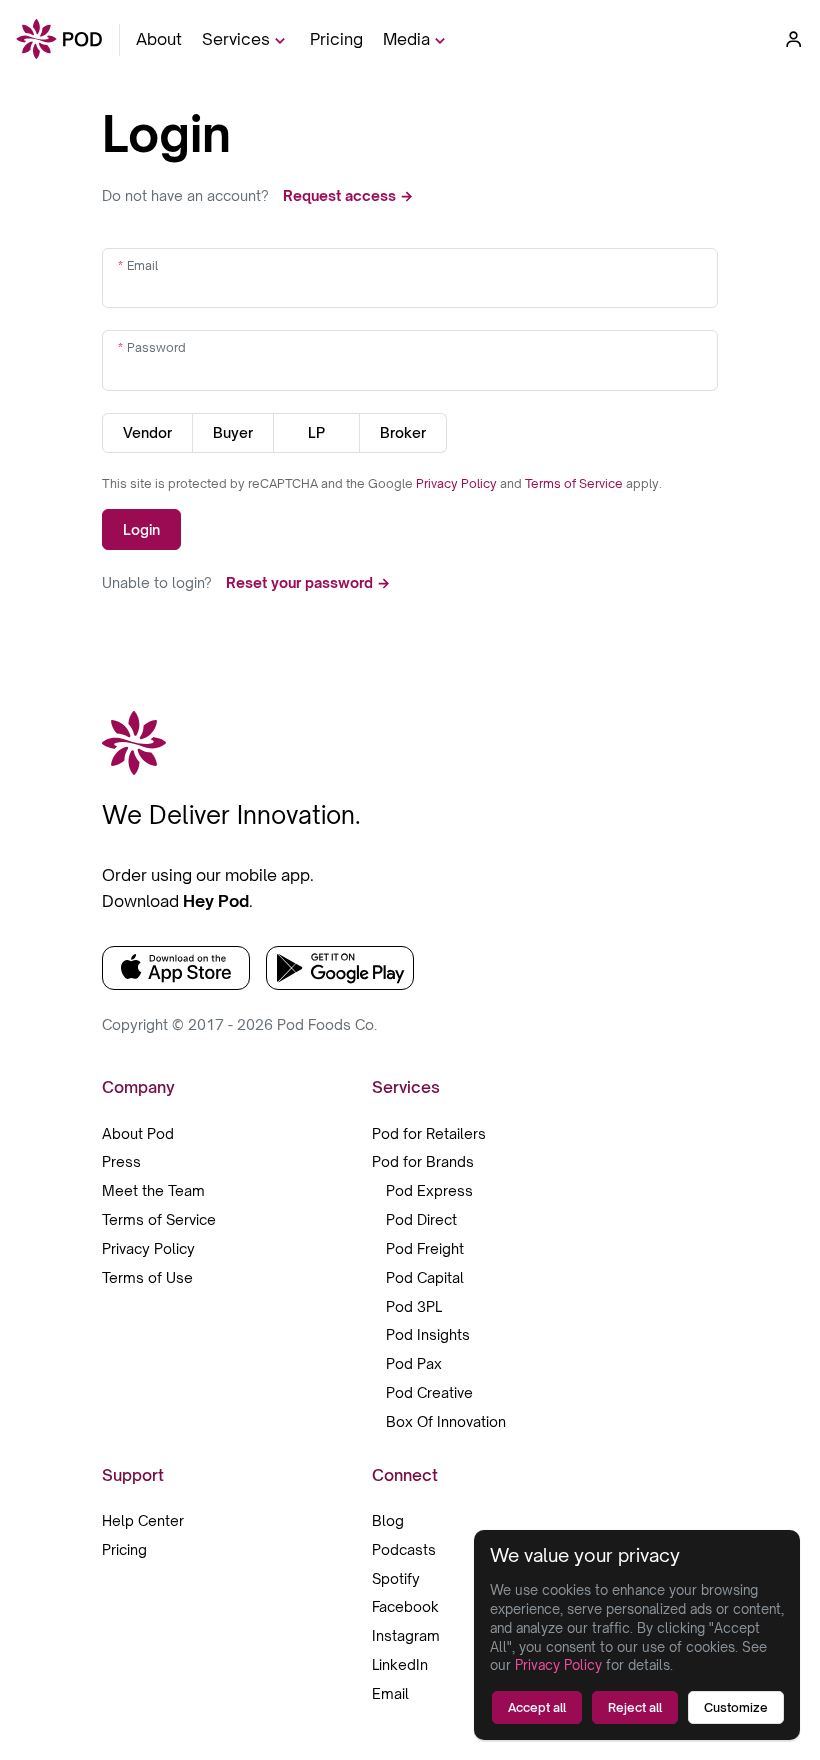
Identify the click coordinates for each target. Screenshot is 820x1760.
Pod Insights (428, 1334)
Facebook (405, 1606)
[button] (794, 38)
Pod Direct (421, 1219)
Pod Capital (425, 1277)
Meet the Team (153, 1190)
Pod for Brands (423, 1161)
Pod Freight (425, 1248)
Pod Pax (414, 1363)
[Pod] (59, 40)
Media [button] (406, 39)
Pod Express (429, 1190)
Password (156, 347)
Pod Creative (429, 1392)
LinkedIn (400, 1664)
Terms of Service (575, 483)
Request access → (348, 195)
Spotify (396, 1578)
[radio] (147, 433)
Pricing (336, 39)
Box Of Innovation (446, 1421)
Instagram (406, 1635)
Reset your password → (308, 582)
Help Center (143, 1520)
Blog (388, 1520)
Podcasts (404, 1549)
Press (121, 1161)
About (159, 39)
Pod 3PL (414, 1306)
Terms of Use (147, 1277)
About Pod (138, 1133)
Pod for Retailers (429, 1133)
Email (142, 265)
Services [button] (236, 39)
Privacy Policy (458, 483)
